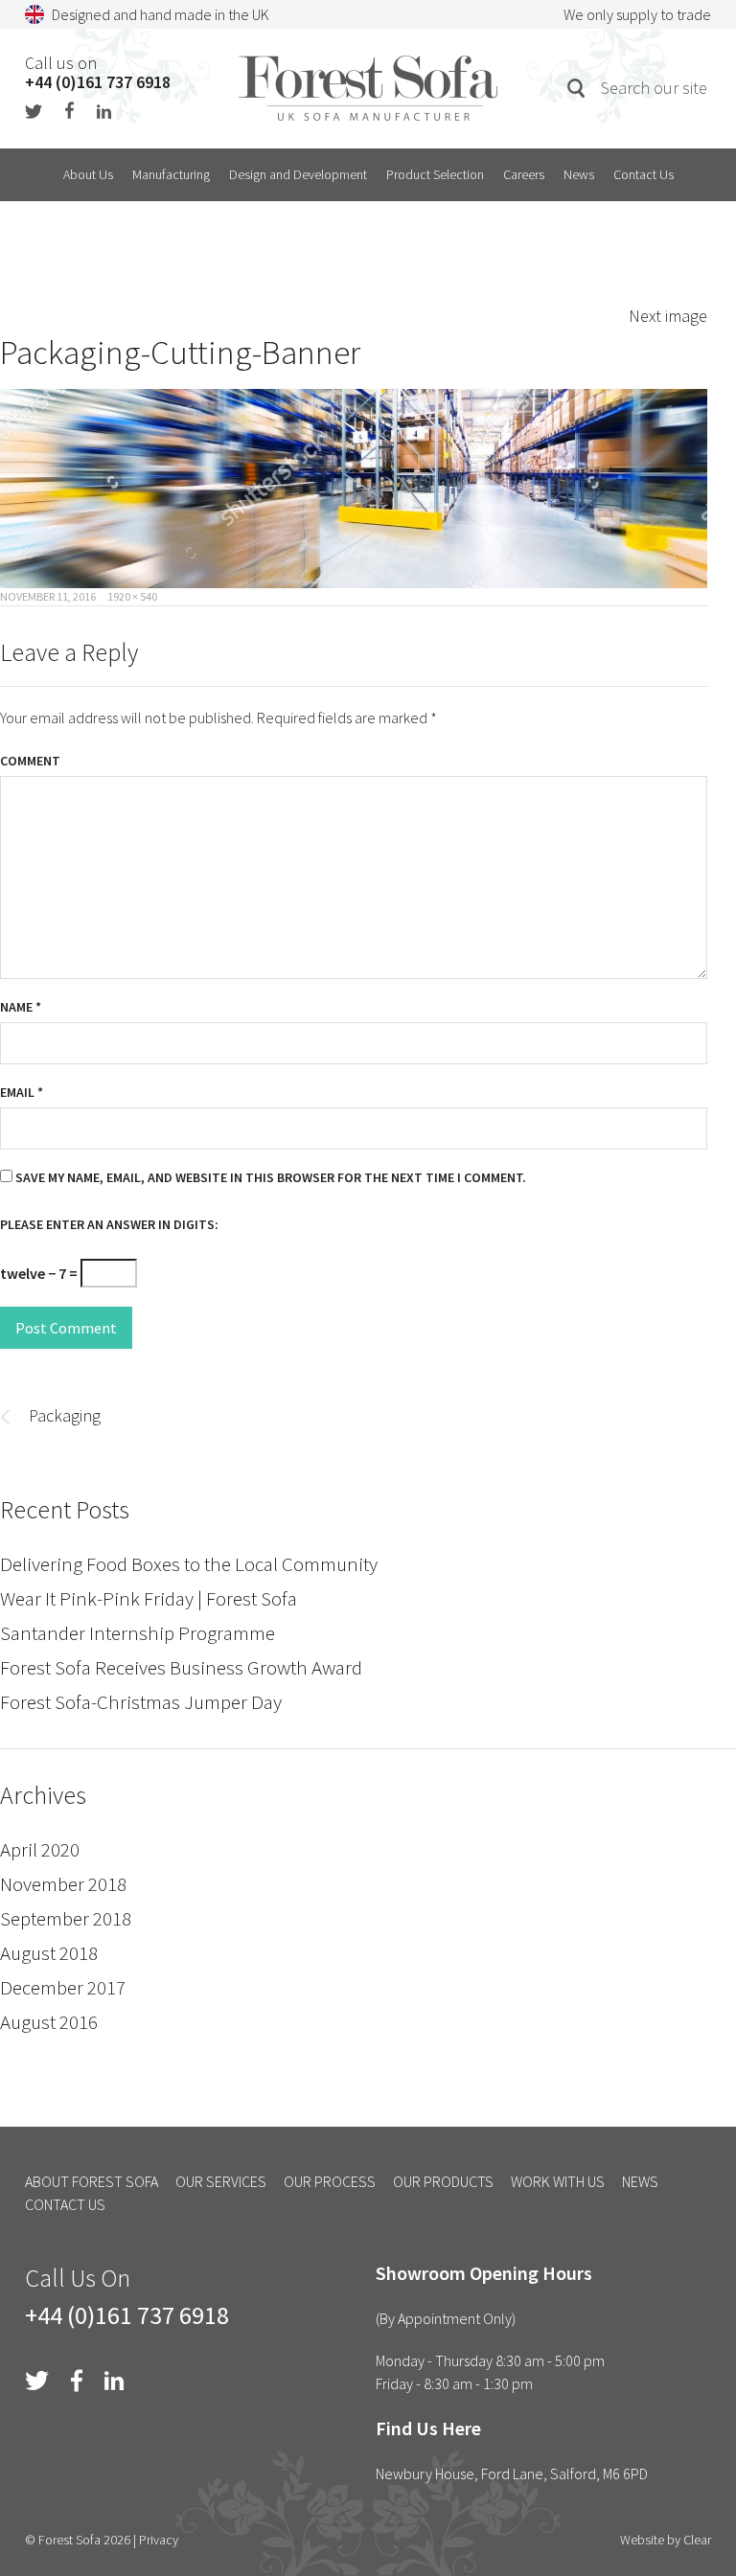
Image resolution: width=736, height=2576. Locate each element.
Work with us (558, 2181)
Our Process (330, 2181)
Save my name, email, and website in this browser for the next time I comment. (271, 1177)
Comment (30, 761)
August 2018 (49, 1953)
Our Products (443, 2181)
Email (22, 1092)
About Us (88, 174)
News (579, 174)
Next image (668, 316)
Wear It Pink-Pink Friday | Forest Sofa (149, 1598)
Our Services (221, 2181)
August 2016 (49, 2022)
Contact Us (644, 174)
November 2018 (63, 1884)
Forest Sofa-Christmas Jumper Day (141, 1702)
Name (21, 1007)
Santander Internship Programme (138, 1633)
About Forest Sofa (92, 2181)
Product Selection (435, 174)
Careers (524, 174)
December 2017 (63, 1987)
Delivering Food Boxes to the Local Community (189, 1564)
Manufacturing (171, 174)
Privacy (159, 2540)
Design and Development (298, 174)
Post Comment (66, 1328)
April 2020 (40, 1849)
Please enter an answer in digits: (109, 1224)
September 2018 (66, 1918)
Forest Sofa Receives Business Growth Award (181, 1667)
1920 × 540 (132, 596)
